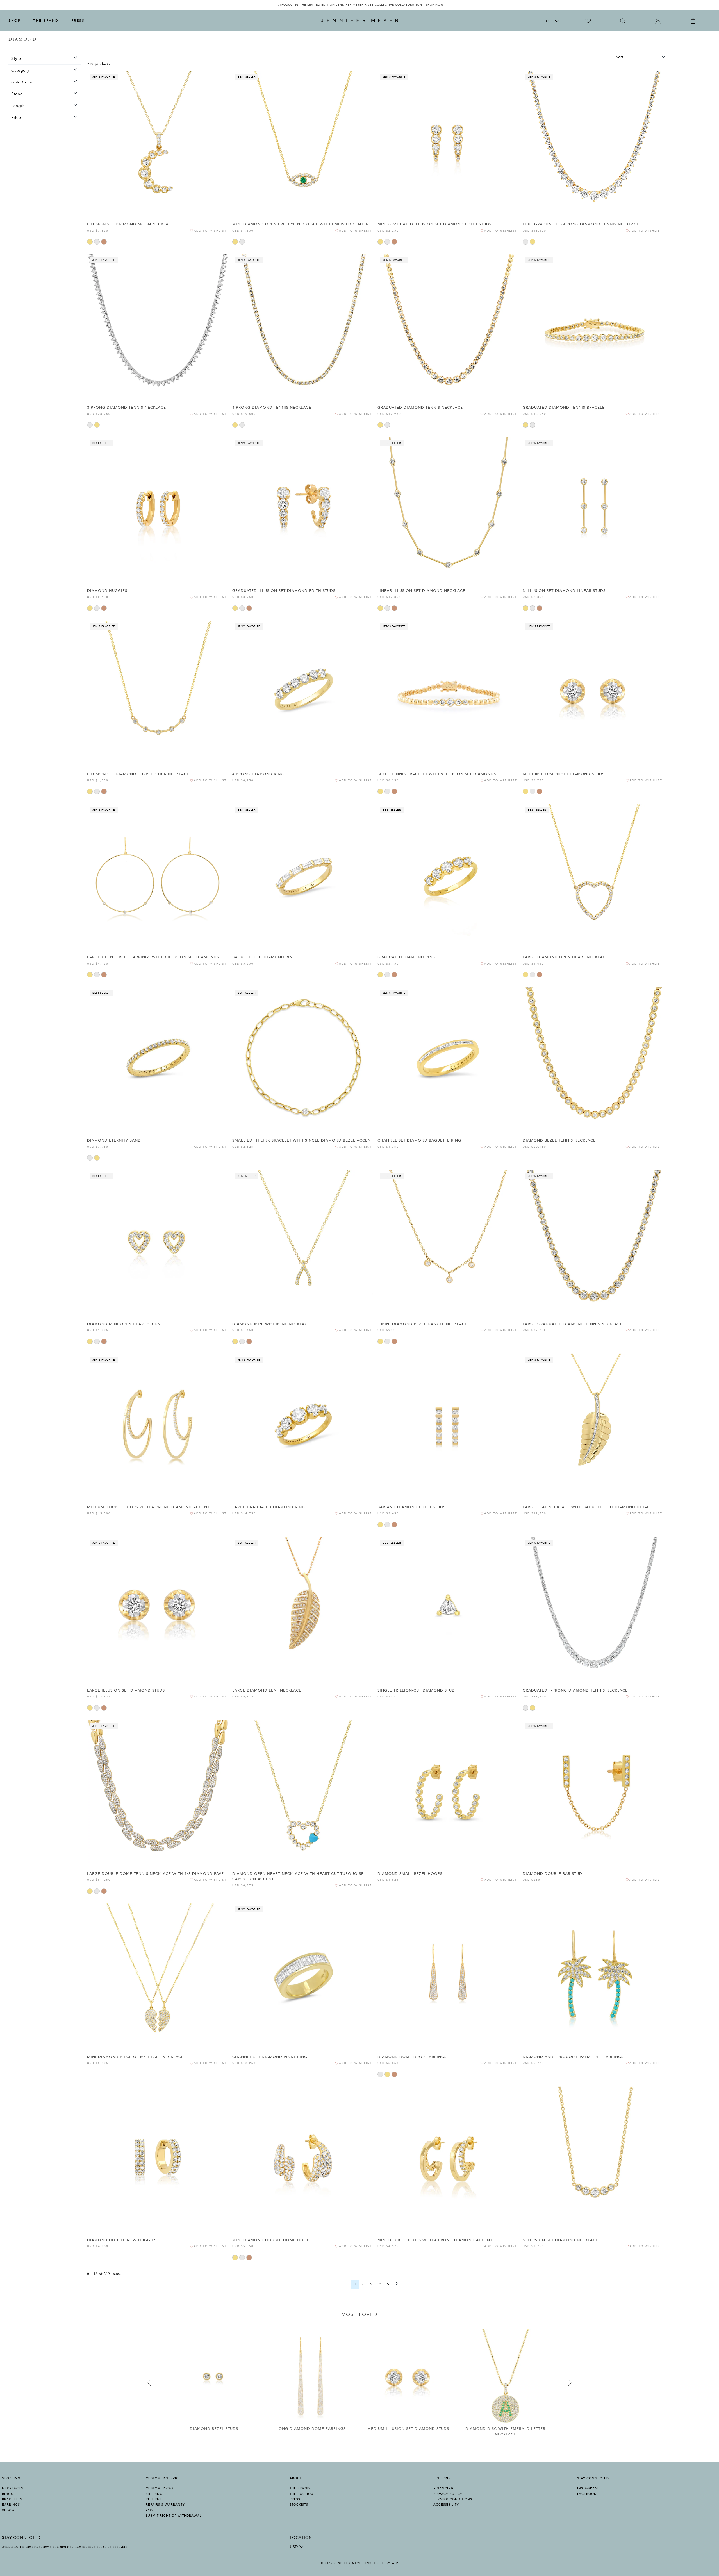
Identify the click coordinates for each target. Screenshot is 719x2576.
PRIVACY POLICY (448, 2494)
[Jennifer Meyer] (360, 21)
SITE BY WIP (388, 2563)
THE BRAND (46, 21)
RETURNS (154, 2499)
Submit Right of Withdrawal (174, 2516)
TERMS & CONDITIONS (453, 2499)
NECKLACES (12, 2488)
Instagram (588, 2488)
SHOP (14, 21)
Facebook (587, 2494)
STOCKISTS (299, 2505)
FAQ (149, 2510)
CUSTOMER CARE (161, 2488)
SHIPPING (154, 2494)
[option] (359, 5)
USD (550, 22)
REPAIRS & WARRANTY (165, 2505)
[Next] (397, 2284)
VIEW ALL (10, 2510)
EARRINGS (11, 2505)
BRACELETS (12, 2499)
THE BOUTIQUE (303, 2494)
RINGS (7, 2494)
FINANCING (444, 2488)
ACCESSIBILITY (446, 2505)
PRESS (78, 21)
